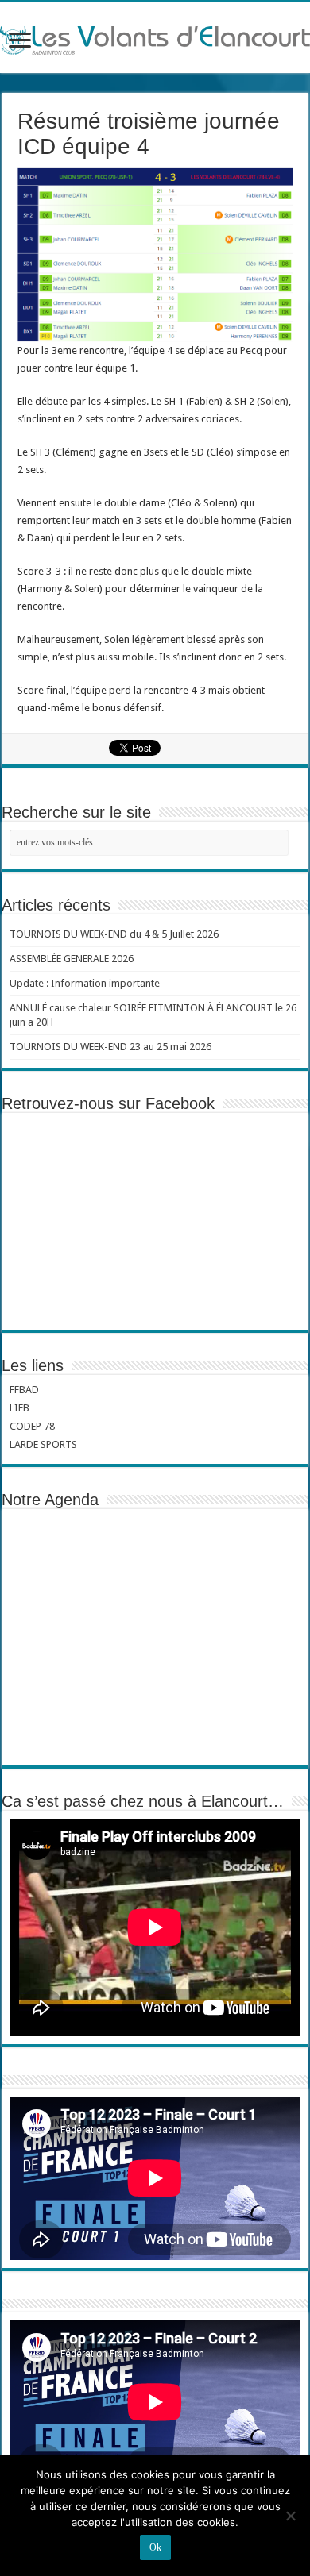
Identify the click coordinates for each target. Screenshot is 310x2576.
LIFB (19, 1408)
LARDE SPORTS (43, 1444)
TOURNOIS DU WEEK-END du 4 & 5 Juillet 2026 (114, 934)
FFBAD (24, 1390)
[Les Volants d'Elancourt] (155, 37)
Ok (155, 2547)
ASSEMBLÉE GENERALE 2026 (72, 959)
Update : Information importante (85, 983)
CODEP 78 (32, 1426)
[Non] (290, 2516)
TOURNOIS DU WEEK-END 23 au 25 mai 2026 (110, 1047)
